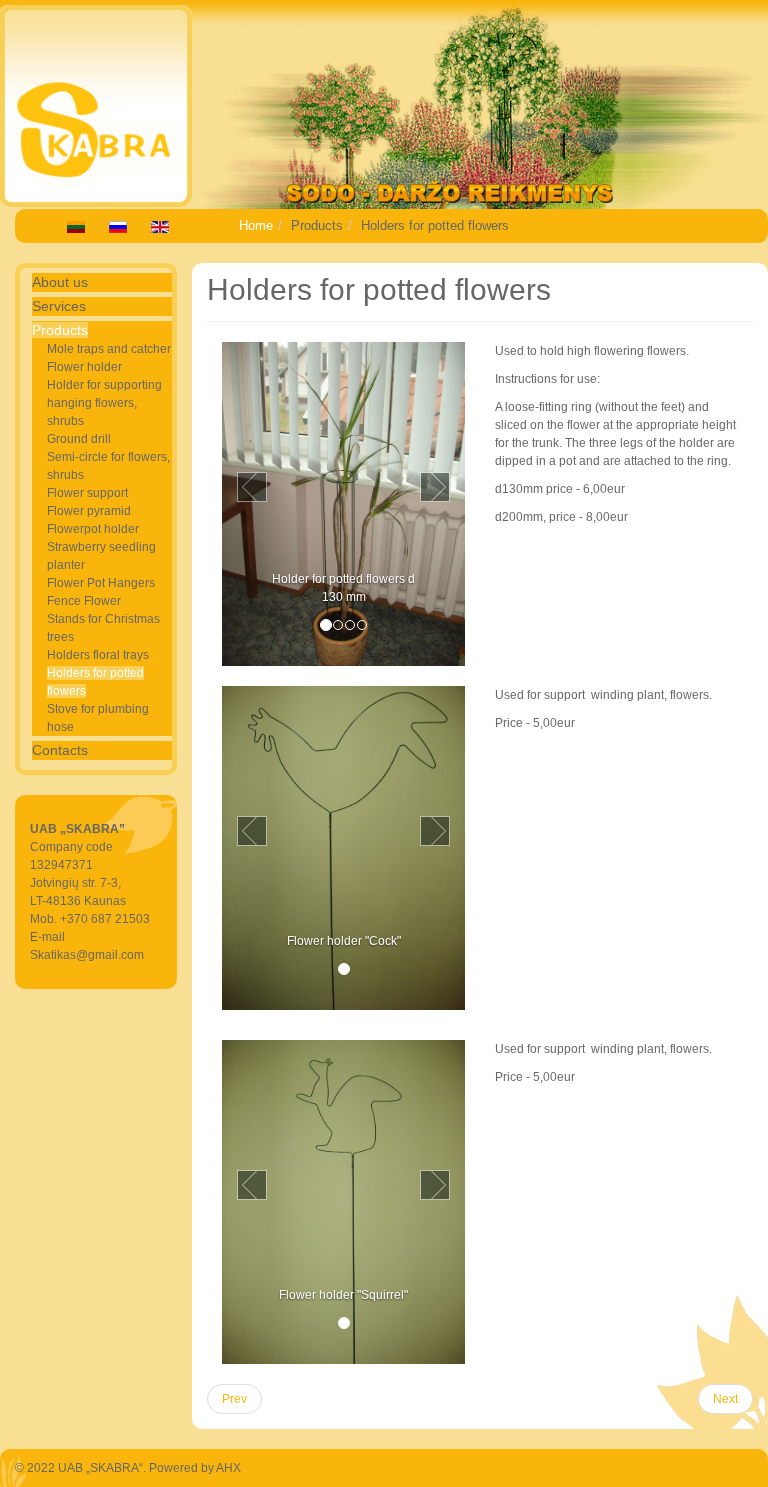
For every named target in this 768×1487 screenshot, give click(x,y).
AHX (228, 1468)
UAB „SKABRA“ (100, 1468)
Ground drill (79, 439)
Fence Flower (84, 601)
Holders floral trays (98, 655)
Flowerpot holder (93, 529)
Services (59, 306)
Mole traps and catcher (109, 349)
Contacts (60, 750)
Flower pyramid (89, 511)
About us (60, 282)
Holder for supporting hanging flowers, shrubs (104, 403)
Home (256, 225)
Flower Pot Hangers (101, 583)
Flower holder (84, 367)
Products (60, 330)
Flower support (87, 493)
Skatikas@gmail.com (87, 955)
